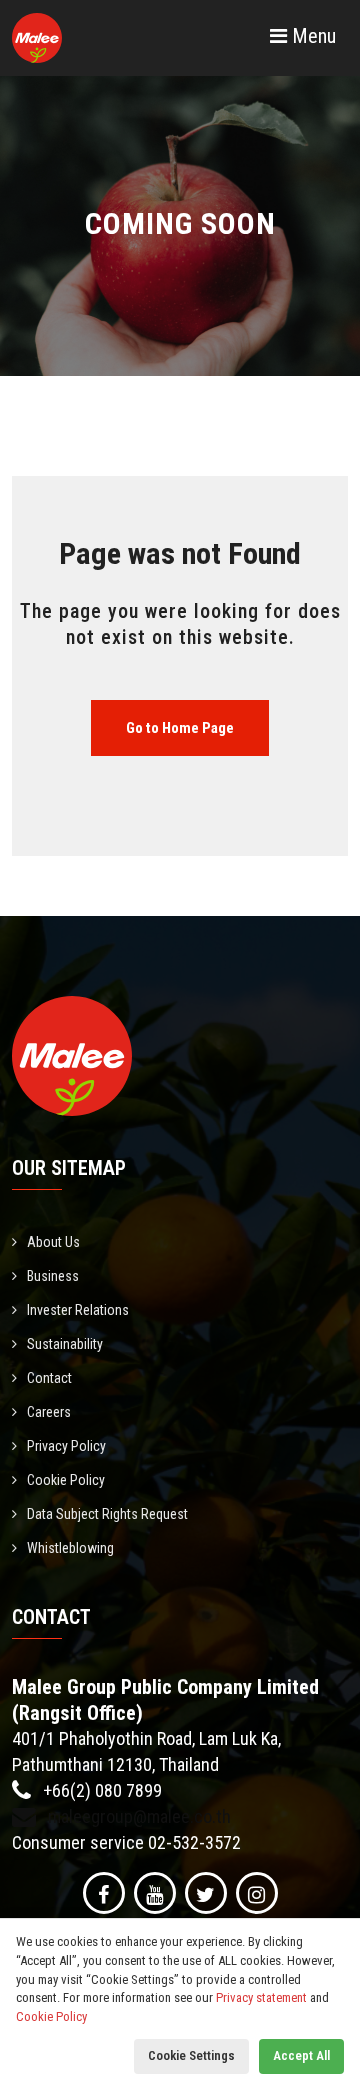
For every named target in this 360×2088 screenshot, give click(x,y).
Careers (49, 1412)
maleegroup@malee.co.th (137, 1816)
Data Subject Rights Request (107, 1514)
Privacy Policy (66, 1446)
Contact (49, 1378)
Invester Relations (78, 1310)
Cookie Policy (66, 1480)
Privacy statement (261, 1997)
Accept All (301, 2055)
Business (53, 1276)
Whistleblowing (70, 1548)
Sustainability (65, 1344)
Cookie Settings (191, 2055)
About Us (53, 1242)
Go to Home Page (180, 728)
